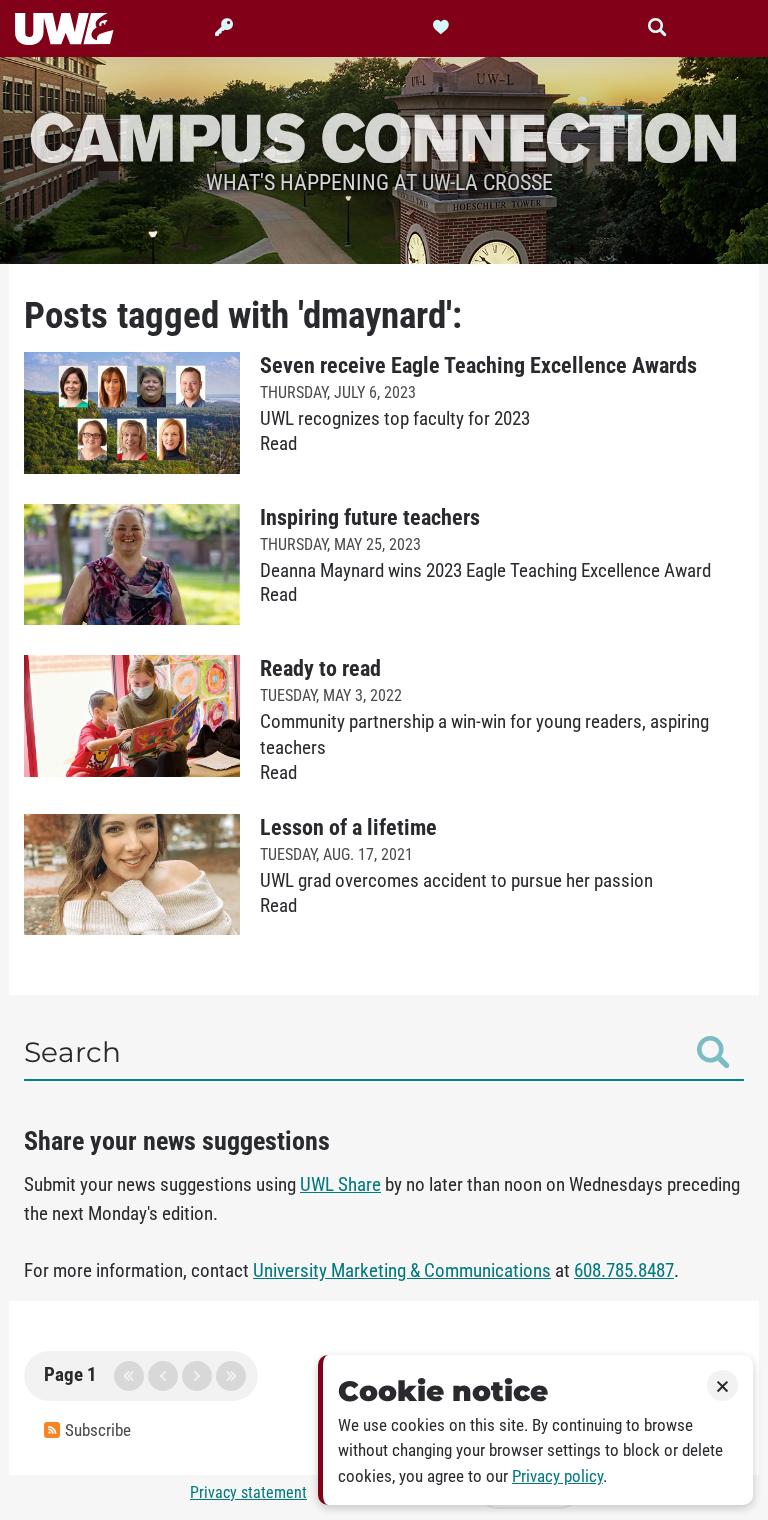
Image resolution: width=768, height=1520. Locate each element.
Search (72, 1052)
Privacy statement (248, 1492)
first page (129, 1376)
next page (197, 1376)
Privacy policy (557, 1476)
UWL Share (340, 1185)
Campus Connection (384, 136)
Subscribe (98, 1430)
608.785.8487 (624, 1271)
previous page (163, 1376)
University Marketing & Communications (402, 1271)
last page (231, 1376)
